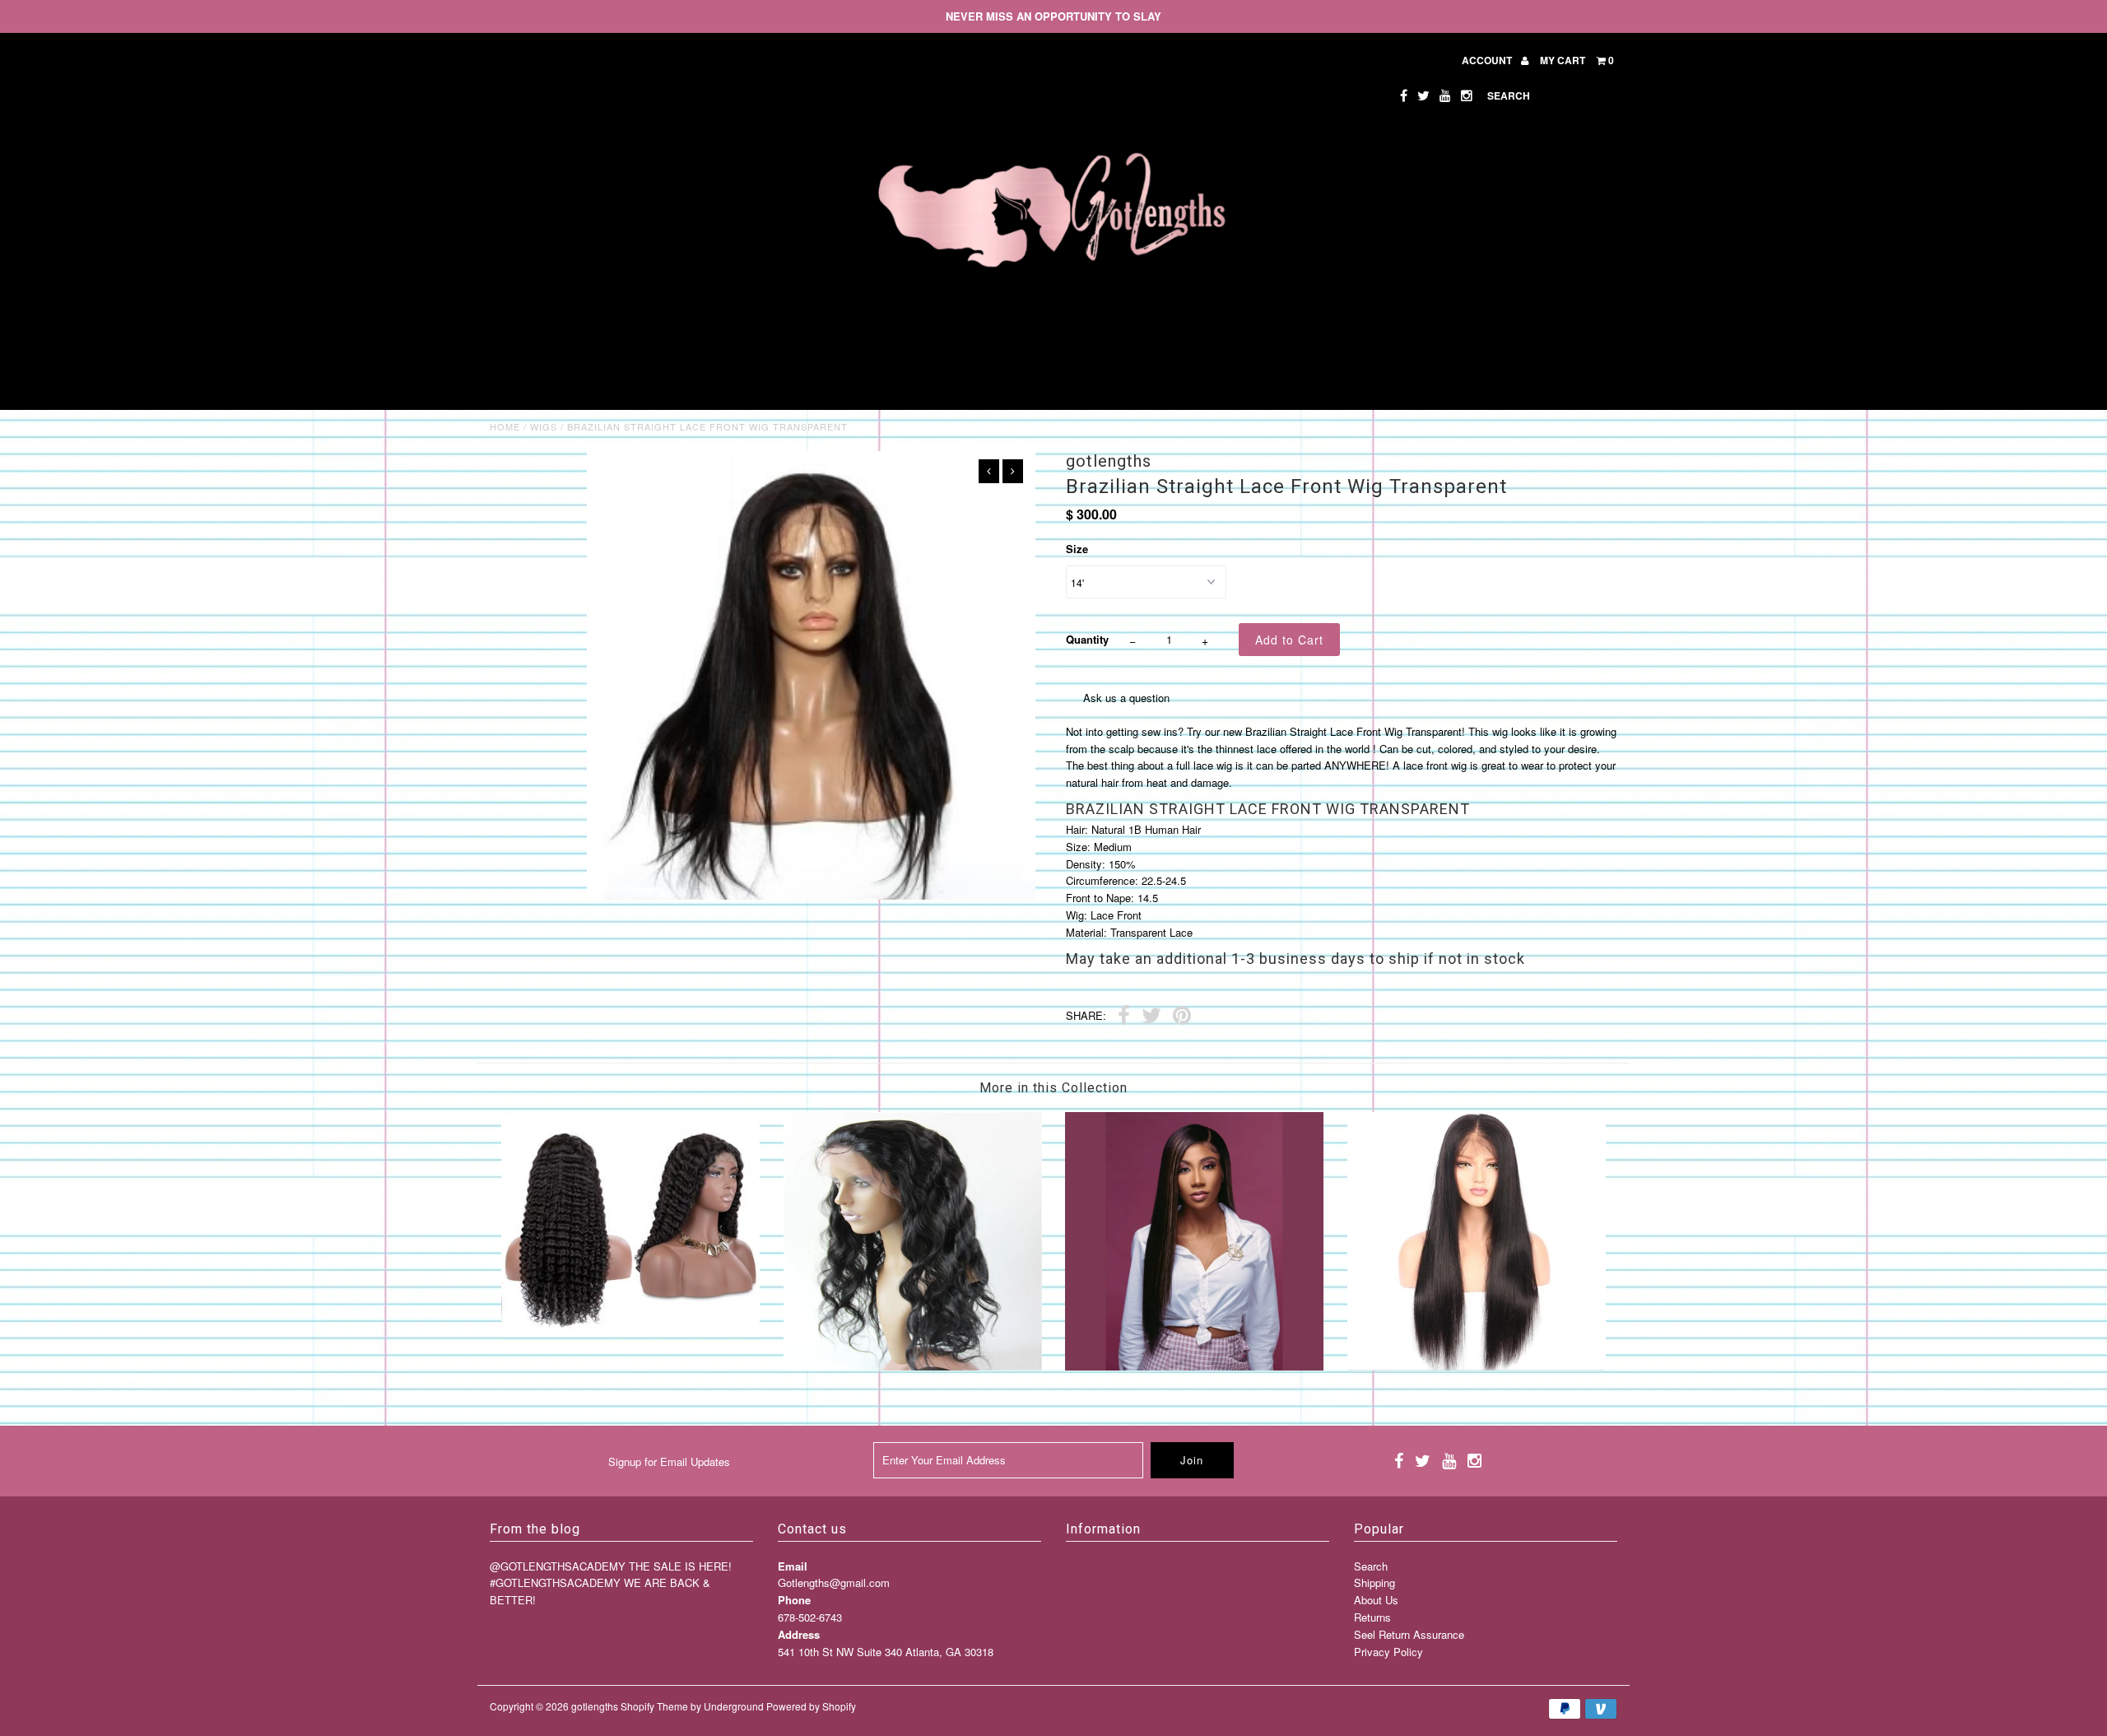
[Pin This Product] (1182, 1017)
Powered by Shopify (811, 1706)
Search (1371, 1566)
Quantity (1087, 639)
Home (505, 426)
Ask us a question (1126, 698)
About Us (1376, 1600)
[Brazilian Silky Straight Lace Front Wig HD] (1477, 1366)
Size (1077, 549)
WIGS (544, 426)
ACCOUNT (1488, 60)
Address (799, 1634)
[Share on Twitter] (1151, 1017)
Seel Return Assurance (1409, 1634)
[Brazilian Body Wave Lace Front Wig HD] (913, 1366)
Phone (794, 1600)
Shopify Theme (654, 1706)
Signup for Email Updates (669, 1461)
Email (793, 1566)
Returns (1372, 1617)
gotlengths (595, 1706)
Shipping (1374, 1582)
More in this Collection (1053, 1088)
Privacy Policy (1388, 1652)
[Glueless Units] (1194, 1366)
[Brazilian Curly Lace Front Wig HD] (630, 1332)
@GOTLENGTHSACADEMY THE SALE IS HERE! (611, 1566)
